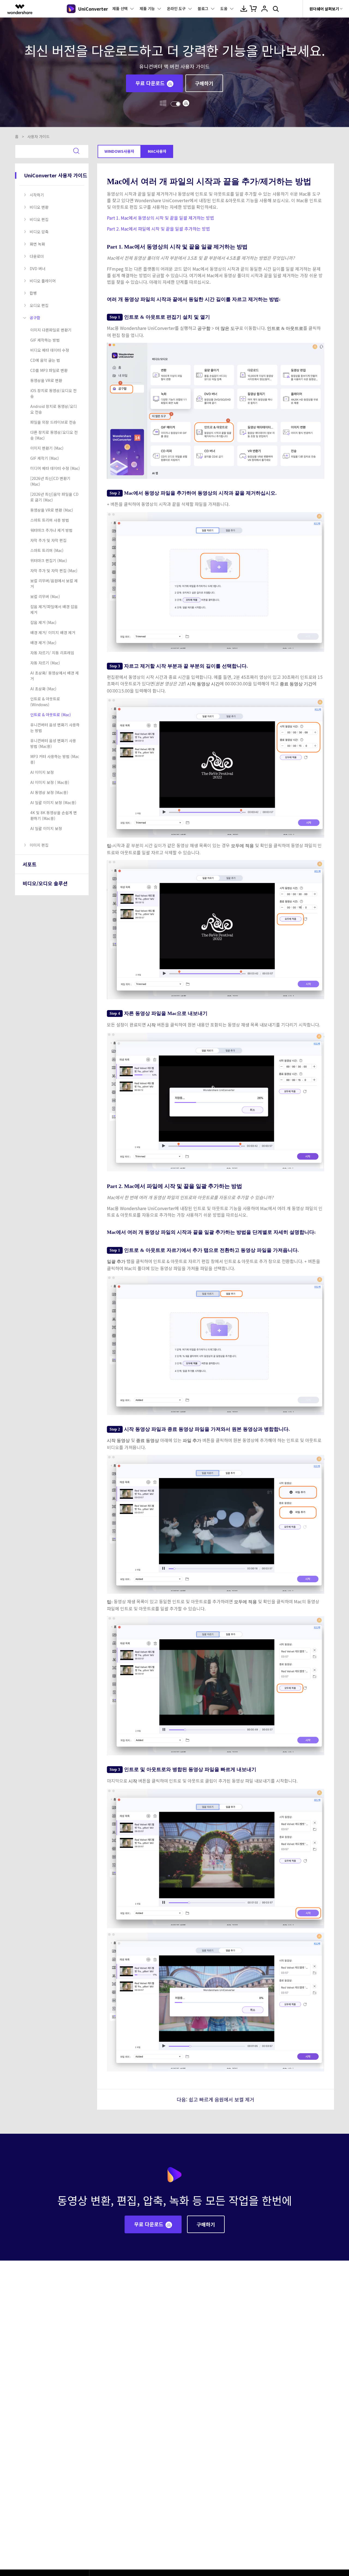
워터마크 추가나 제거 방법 (51, 530)
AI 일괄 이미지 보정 (46, 828)
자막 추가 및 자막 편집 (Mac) (54, 571)
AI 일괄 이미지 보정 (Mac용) (53, 802)
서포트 (30, 864)
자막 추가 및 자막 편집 (48, 540)
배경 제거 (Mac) (43, 643)
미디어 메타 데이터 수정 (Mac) (55, 468)
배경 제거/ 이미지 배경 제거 (53, 632)
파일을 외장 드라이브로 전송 (53, 422)
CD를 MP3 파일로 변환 (49, 370)
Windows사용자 (119, 151)
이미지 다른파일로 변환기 (51, 330)
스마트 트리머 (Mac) (47, 550)
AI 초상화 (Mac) (43, 689)
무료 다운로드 (150, 83)
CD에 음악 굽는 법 (45, 360)
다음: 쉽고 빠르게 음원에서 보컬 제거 (216, 2099)
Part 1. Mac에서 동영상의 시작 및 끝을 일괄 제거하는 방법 (160, 218)
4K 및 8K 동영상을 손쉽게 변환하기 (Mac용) (54, 815)
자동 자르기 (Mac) (45, 663)
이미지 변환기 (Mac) (47, 448)
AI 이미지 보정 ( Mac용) (50, 782)
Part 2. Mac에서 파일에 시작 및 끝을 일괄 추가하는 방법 (158, 229)
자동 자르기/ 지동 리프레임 (52, 653)
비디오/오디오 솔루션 (45, 883)
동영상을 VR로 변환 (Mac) (52, 510)
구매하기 (204, 83)
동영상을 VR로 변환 (46, 380)
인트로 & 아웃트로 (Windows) (45, 702)
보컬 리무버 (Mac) (45, 596)
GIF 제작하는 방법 (45, 340)
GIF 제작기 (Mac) (45, 458)
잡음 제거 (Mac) (43, 622)
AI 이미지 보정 (42, 772)
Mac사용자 (157, 151)
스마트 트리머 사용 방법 (50, 520)
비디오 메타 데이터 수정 (50, 350)
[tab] (53, 195)
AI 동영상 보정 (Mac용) (49, 792)
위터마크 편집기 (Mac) (49, 560)
